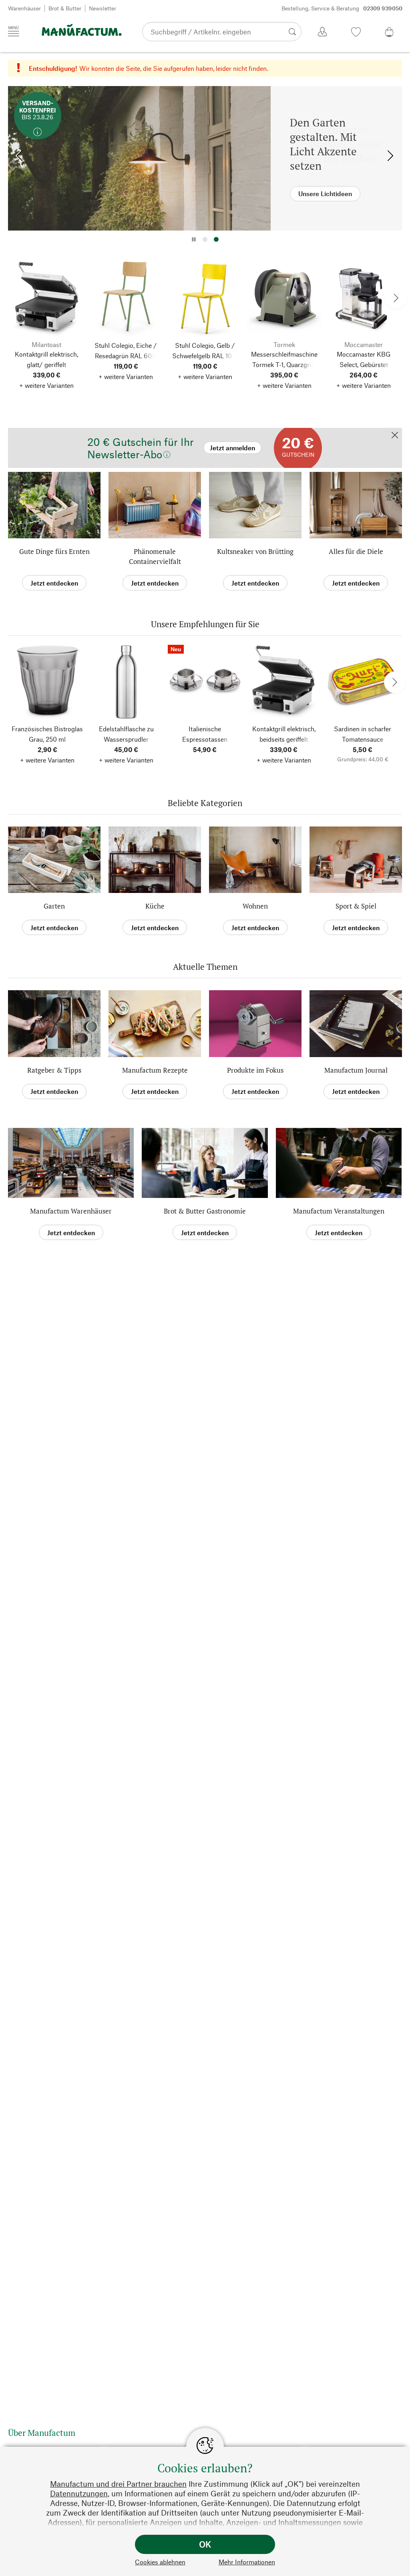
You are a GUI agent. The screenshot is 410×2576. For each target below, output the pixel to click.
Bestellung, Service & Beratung (342, 8)
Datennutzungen (79, 2493)
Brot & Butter (65, 8)
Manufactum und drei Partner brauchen (118, 2484)
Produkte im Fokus (255, 1070)
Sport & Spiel (356, 906)
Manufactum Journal (356, 1070)
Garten (54, 906)
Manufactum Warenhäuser (71, 1211)
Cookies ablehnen (160, 2562)
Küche (155, 906)
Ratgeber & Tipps (54, 1070)
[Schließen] (395, 436)
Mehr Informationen (247, 2562)
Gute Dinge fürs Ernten (54, 551)
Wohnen (255, 906)
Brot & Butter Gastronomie (205, 1211)
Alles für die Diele (356, 551)
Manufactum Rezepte (155, 1070)
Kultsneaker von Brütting (255, 551)
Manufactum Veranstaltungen (339, 1211)
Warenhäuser (24, 8)
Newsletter (102, 8)
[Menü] (14, 31)
